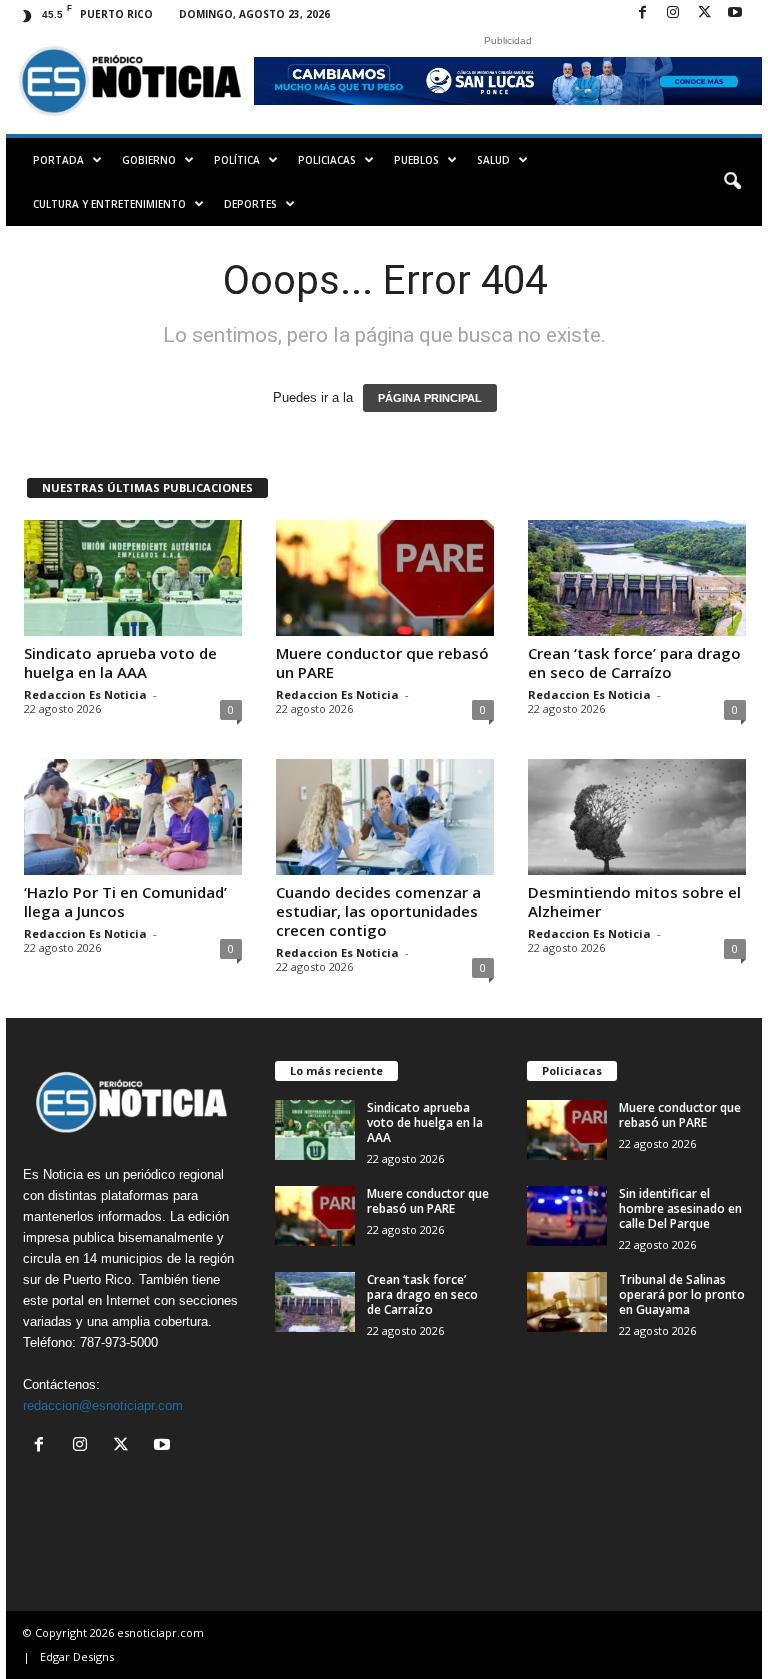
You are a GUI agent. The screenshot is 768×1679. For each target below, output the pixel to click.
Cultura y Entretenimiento (109, 204)
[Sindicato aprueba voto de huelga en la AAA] (133, 578)
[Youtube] (735, 13)
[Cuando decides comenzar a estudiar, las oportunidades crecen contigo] (385, 817)
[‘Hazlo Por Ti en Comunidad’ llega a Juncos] (133, 817)
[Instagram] (673, 13)
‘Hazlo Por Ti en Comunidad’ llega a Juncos (125, 901)
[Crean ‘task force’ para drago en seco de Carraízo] (637, 578)
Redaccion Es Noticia (85, 694)
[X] (704, 13)
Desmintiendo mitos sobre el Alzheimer (634, 901)
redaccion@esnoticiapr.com (103, 1405)
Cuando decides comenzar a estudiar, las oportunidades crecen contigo (378, 911)
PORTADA (58, 160)
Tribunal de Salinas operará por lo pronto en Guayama (682, 1294)
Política (237, 160)
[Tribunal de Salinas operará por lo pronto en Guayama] (567, 1302)
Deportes (250, 204)
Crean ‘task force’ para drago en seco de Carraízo (634, 662)
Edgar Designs (77, 1656)
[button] (732, 182)
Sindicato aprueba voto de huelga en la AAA (120, 662)
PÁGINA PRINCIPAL (430, 398)
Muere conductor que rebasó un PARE (382, 662)
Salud (493, 160)
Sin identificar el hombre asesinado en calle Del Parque (680, 1208)
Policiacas (327, 160)
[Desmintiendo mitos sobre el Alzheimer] (637, 817)
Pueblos (416, 160)
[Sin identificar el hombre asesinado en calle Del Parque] (567, 1216)
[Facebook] (642, 13)
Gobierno (149, 160)
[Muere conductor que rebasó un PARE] (385, 578)
